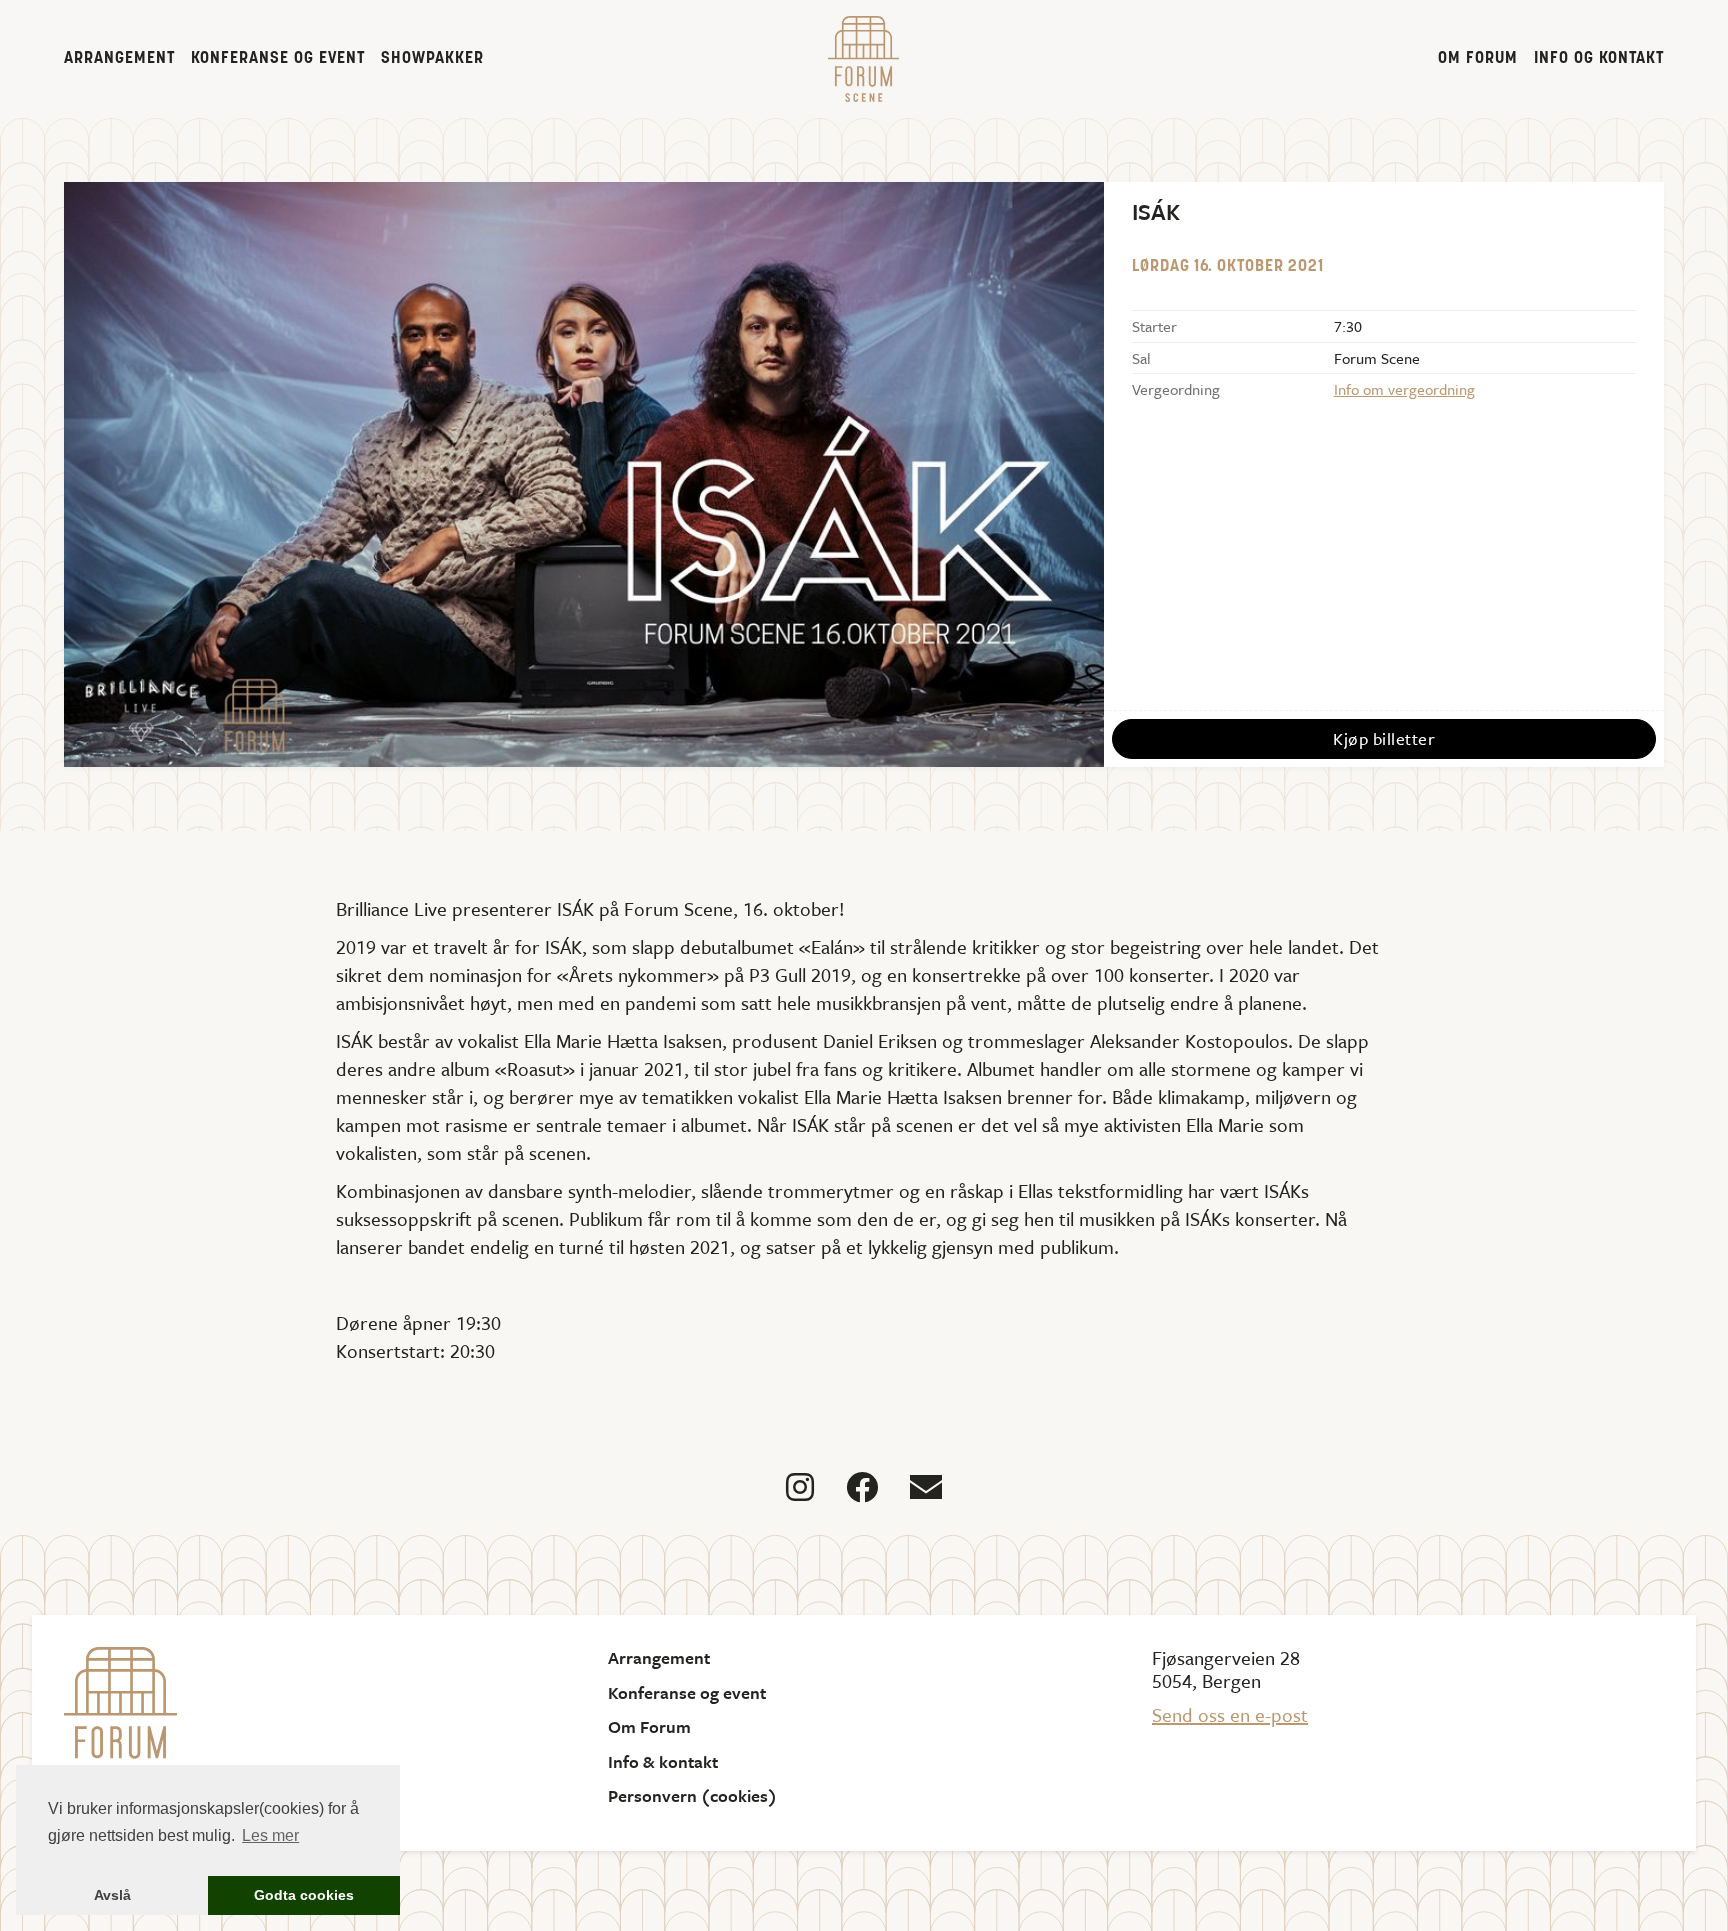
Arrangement (119, 59)
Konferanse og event (278, 59)
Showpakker (432, 59)
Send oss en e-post (1230, 1714)
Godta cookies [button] (304, 1895)
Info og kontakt (1599, 59)
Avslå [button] (112, 1895)
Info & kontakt (663, 1762)
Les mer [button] (270, 1835)
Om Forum (1478, 59)
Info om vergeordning (1404, 389)
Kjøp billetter (1384, 738)
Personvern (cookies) (692, 1796)
